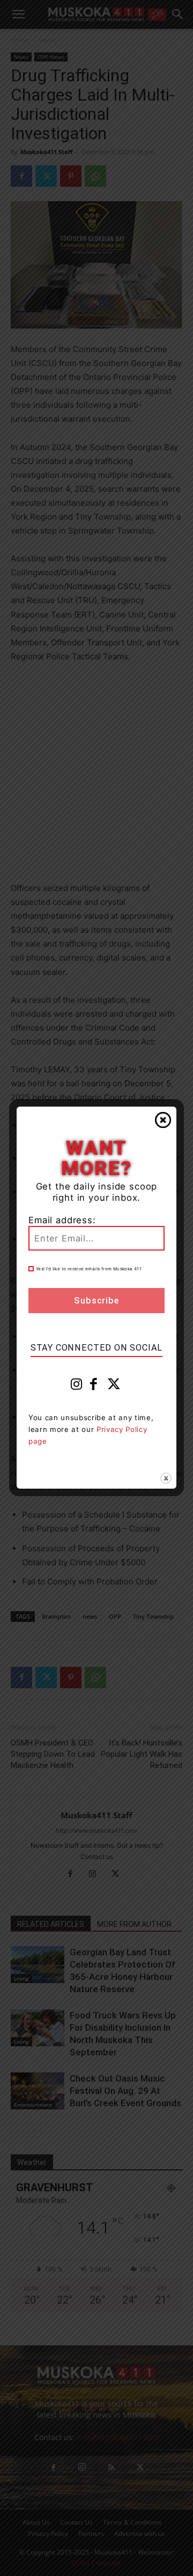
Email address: (62, 1220)
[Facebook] (94, 1386)
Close (163, 1120)
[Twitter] (114, 1386)
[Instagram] (77, 1386)
